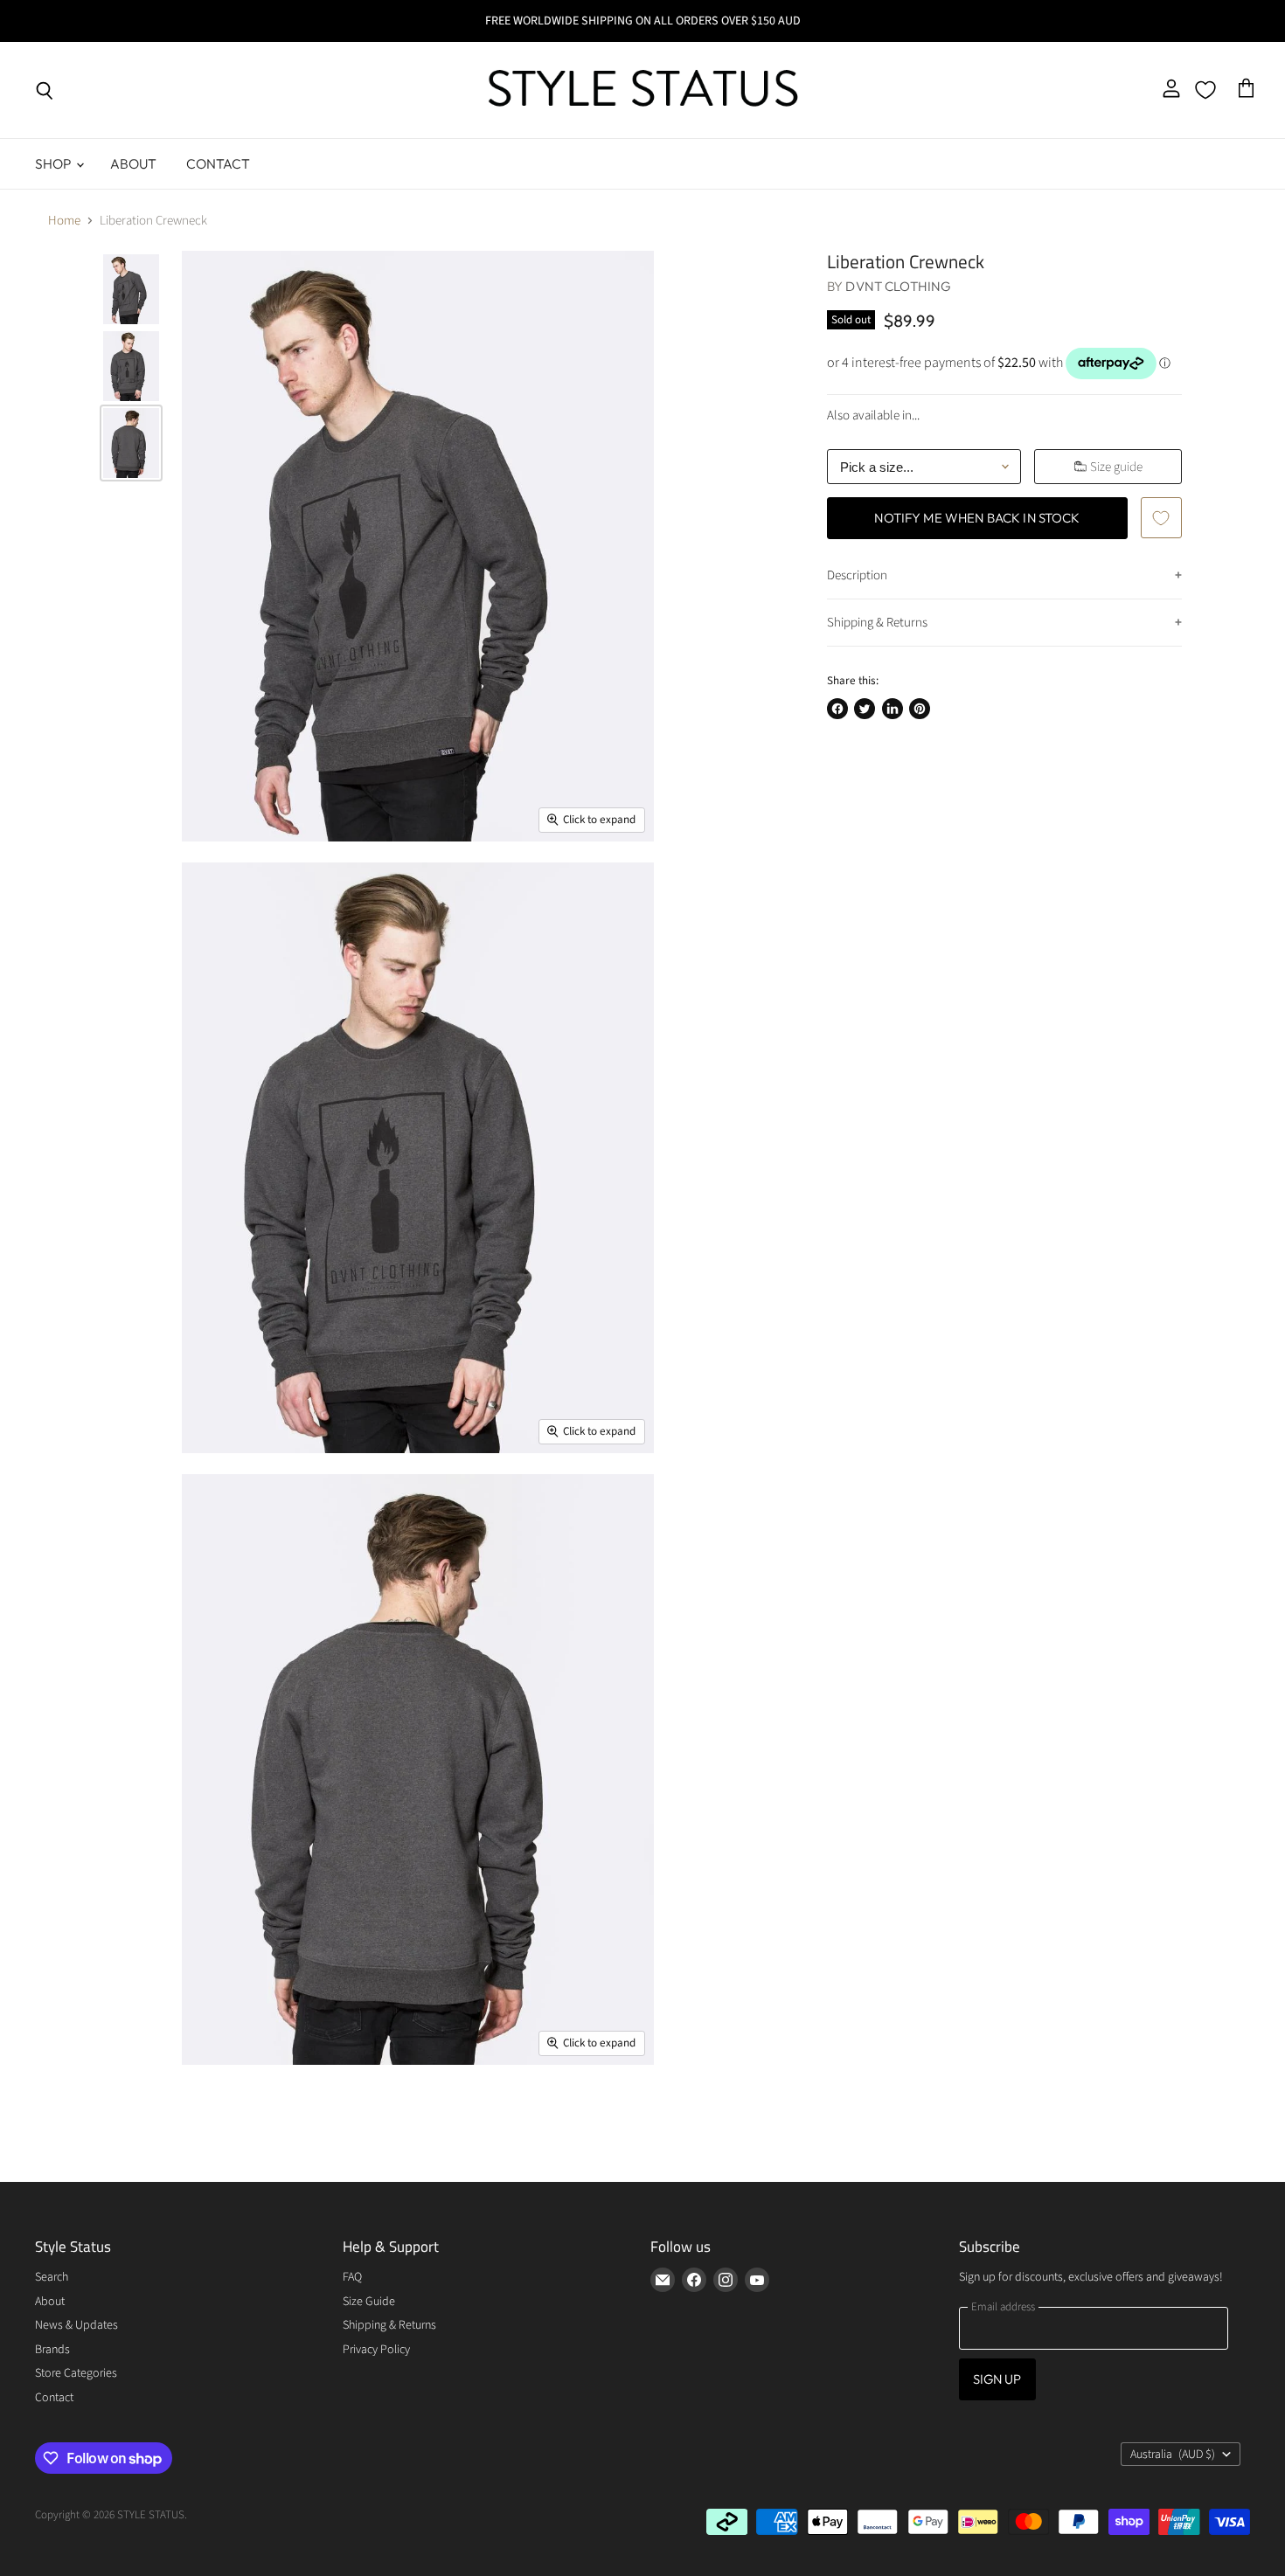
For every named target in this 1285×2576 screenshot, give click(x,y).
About (134, 163)
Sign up (997, 2379)
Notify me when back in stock (977, 518)
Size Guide (369, 2302)
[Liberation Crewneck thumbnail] (131, 289)
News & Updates (76, 2325)
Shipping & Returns (877, 623)
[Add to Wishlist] (1161, 517)
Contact (219, 163)
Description (857, 575)
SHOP (55, 163)
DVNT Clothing (898, 286)
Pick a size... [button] (877, 467)
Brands (52, 2350)
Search (52, 2277)
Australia (1173, 2455)
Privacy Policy (376, 2350)
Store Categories (76, 2373)
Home (64, 221)
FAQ (352, 2277)
